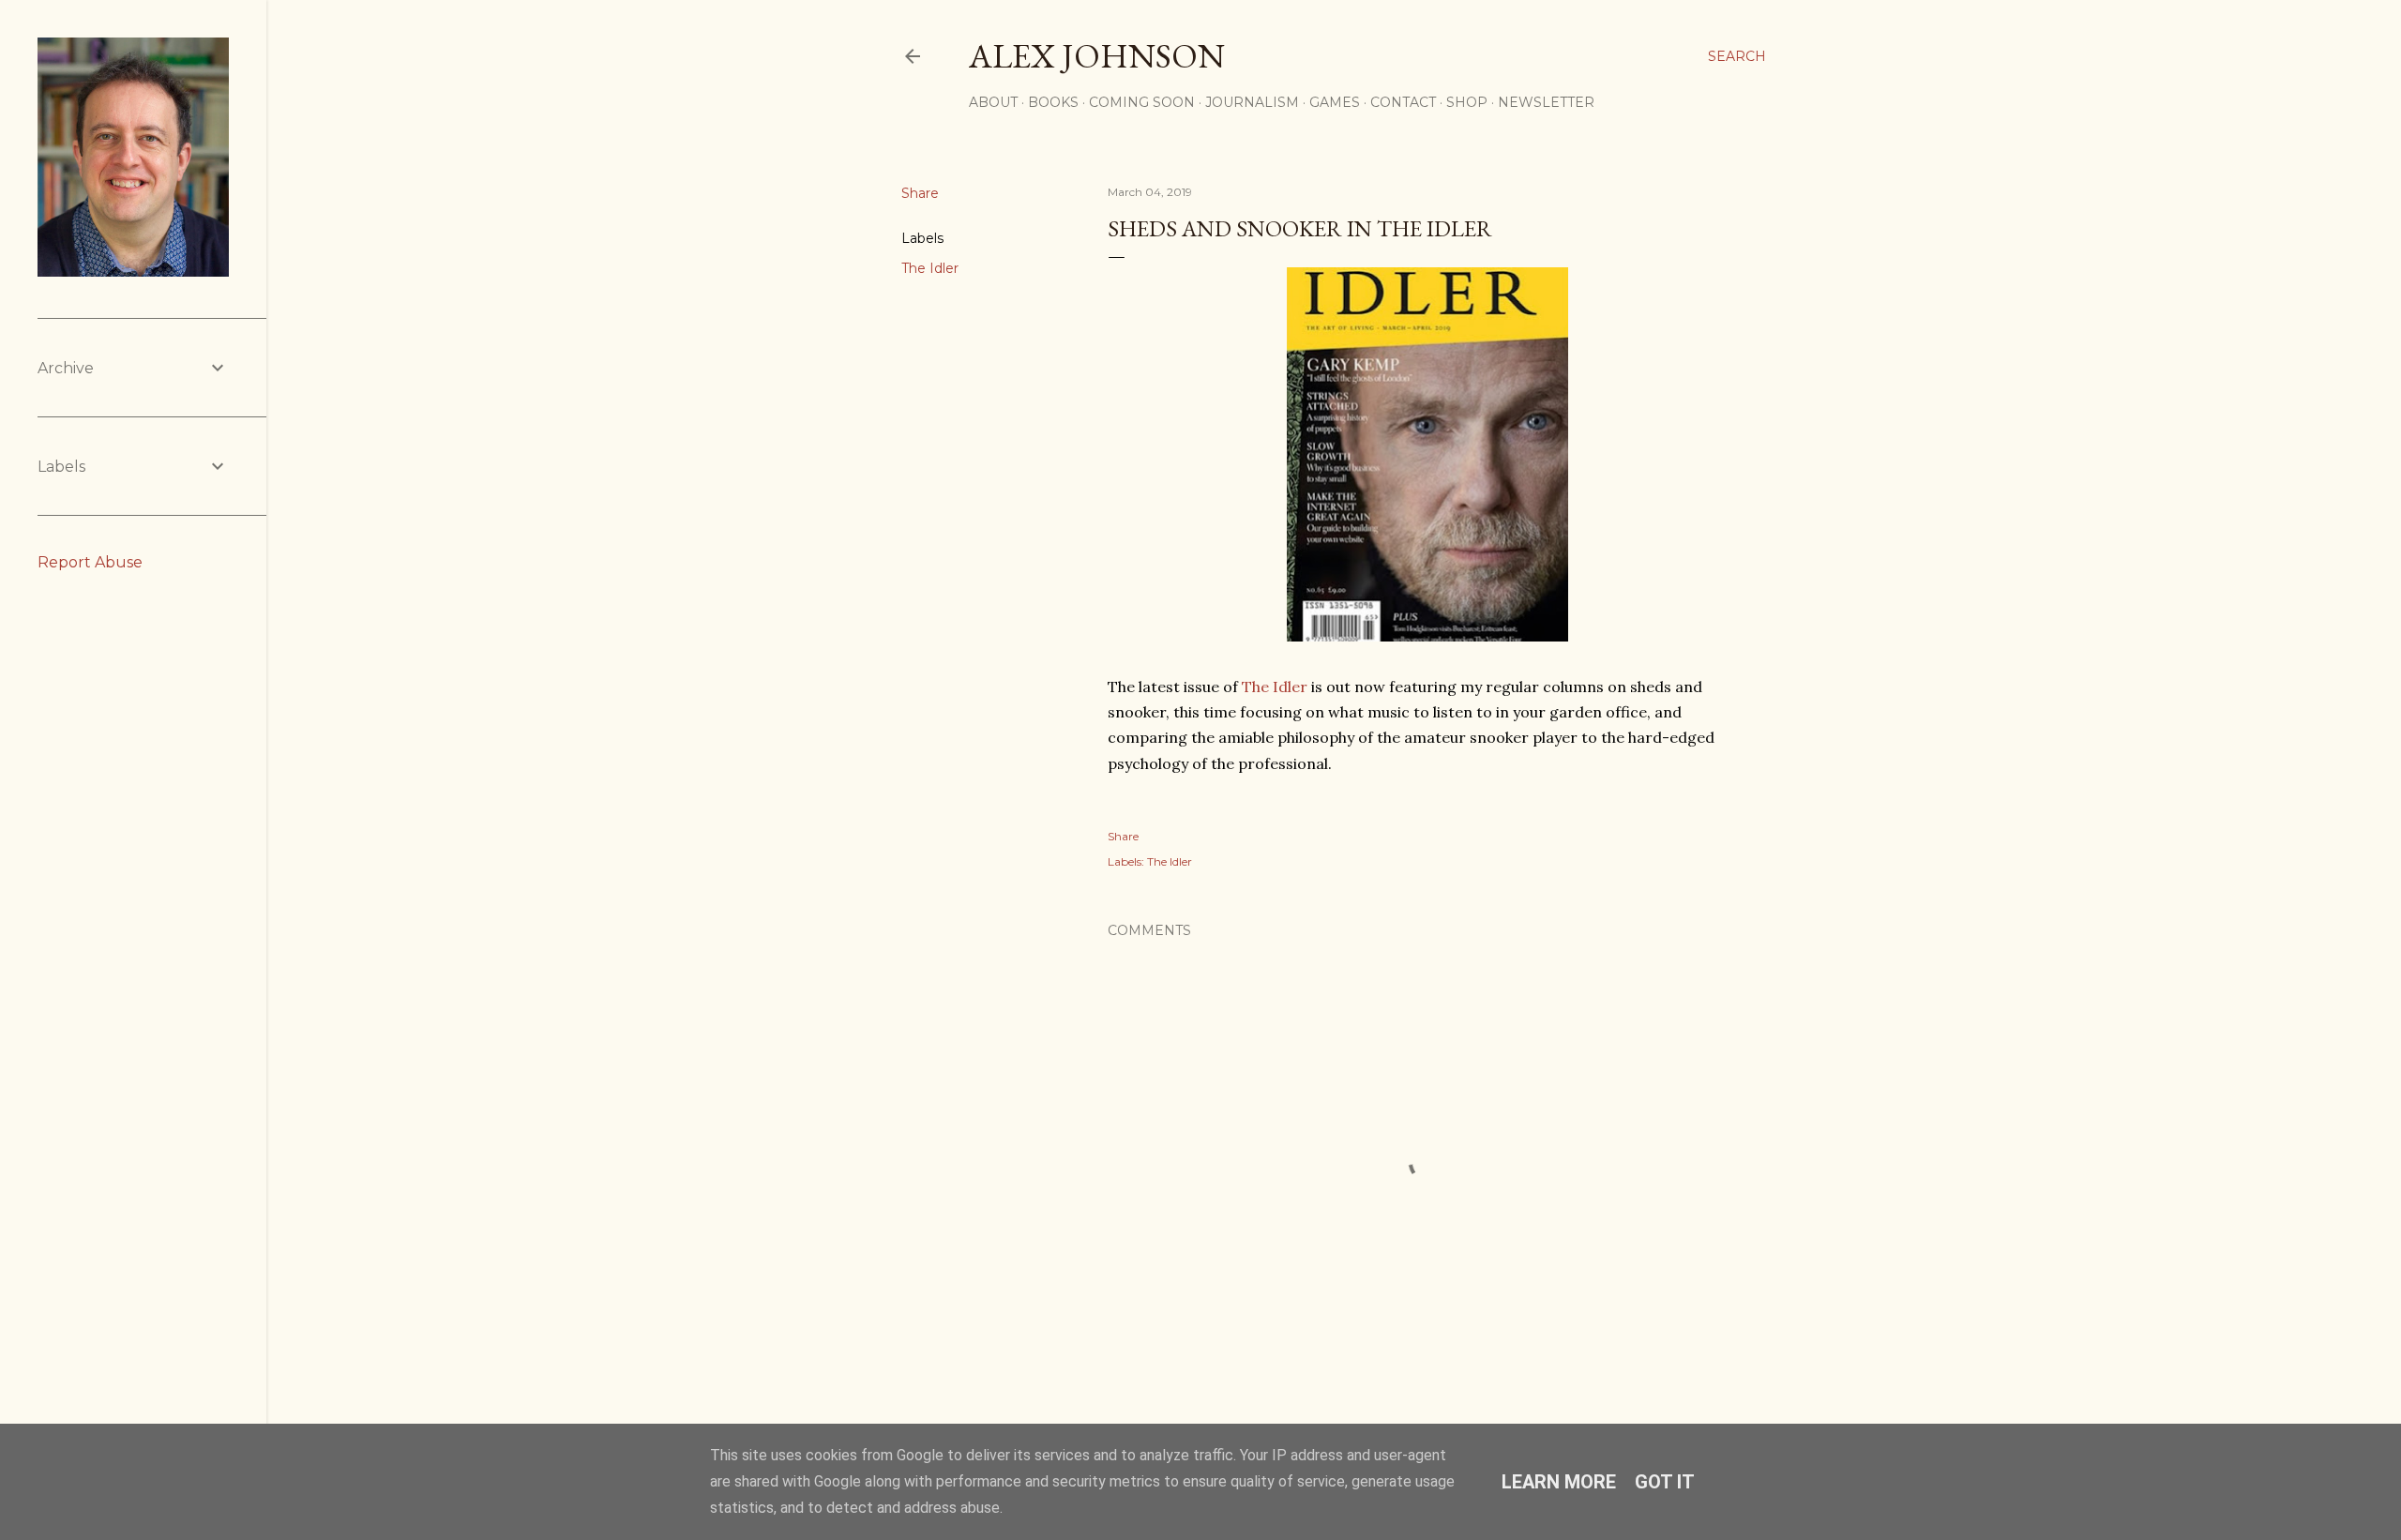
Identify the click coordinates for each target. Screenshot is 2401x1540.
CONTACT (1403, 102)
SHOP (1467, 102)
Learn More (1559, 1482)
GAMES (1335, 102)
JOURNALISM (1252, 102)
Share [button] (920, 193)
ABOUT (993, 102)
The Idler (930, 268)
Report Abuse (90, 562)
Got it (1665, 1482)
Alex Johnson (1097, 56)
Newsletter (1546, 102)
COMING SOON (1142, 102)
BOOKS (1053, 102)
